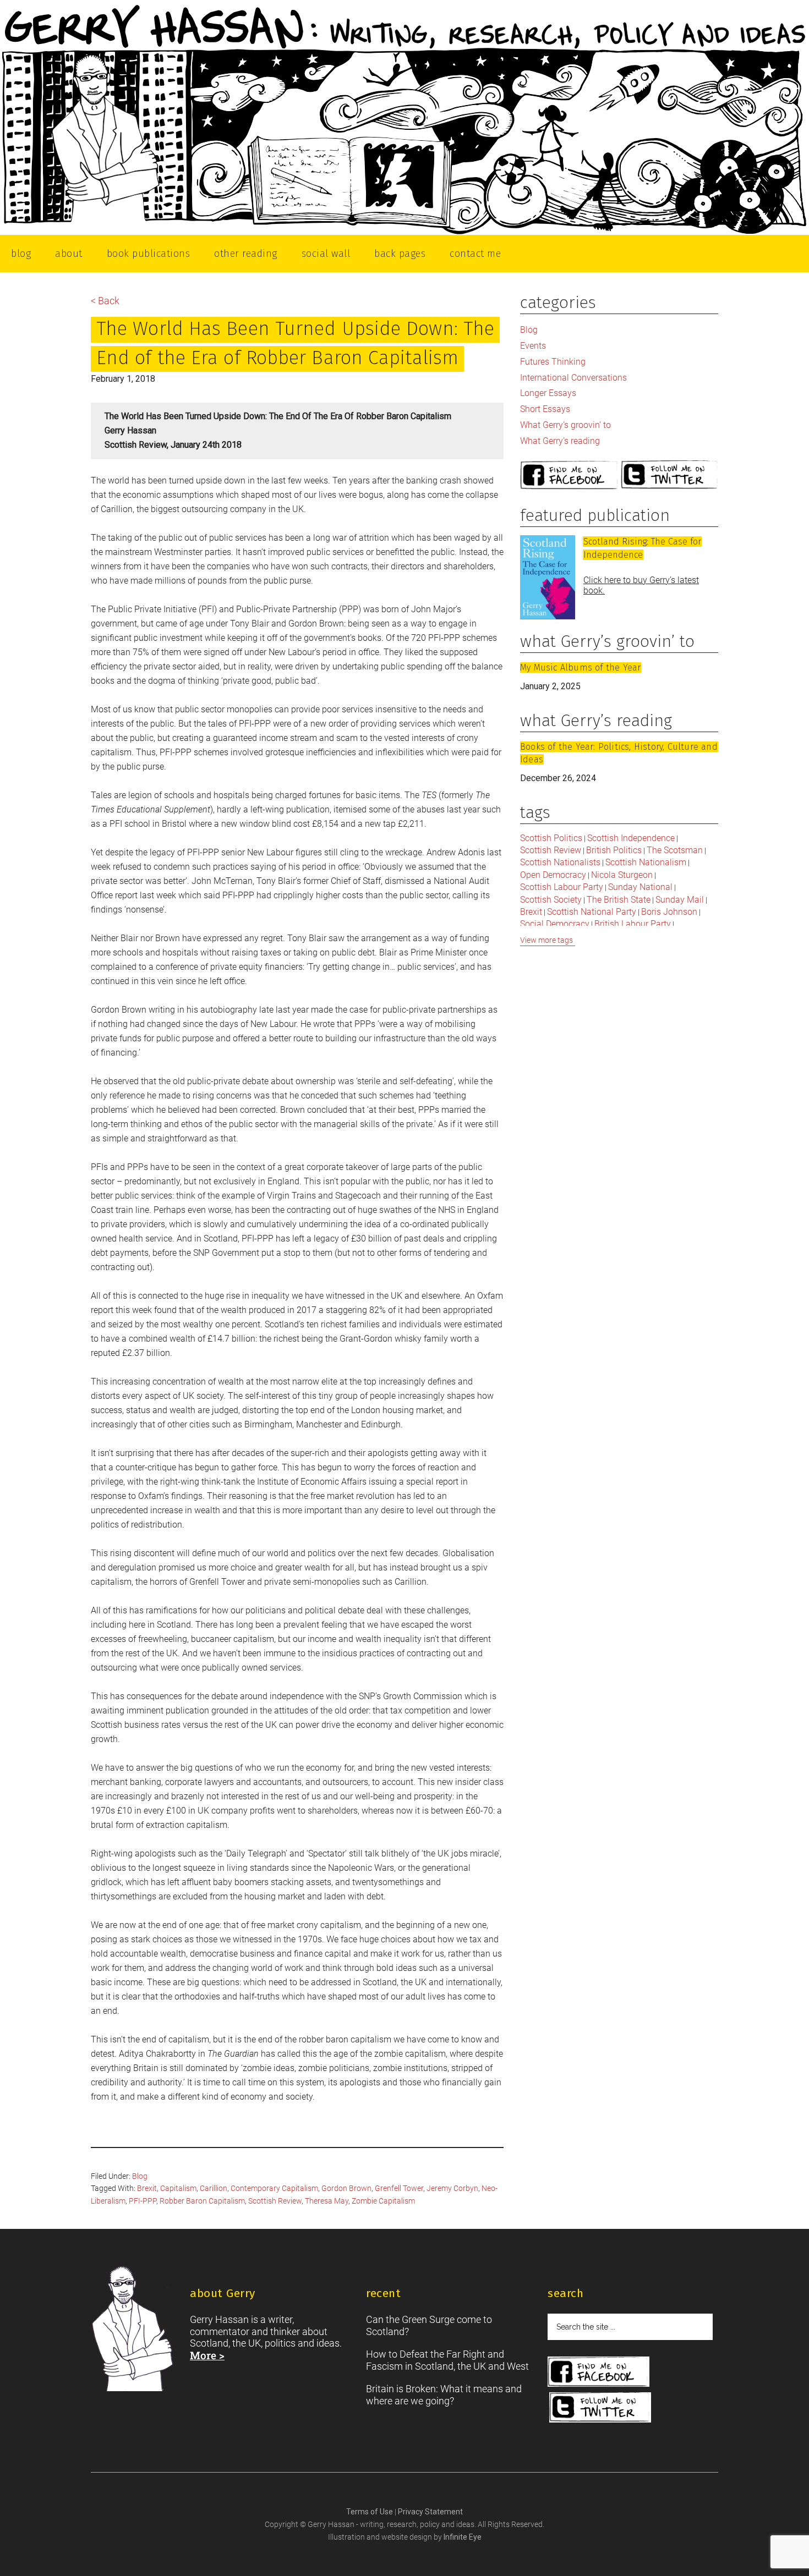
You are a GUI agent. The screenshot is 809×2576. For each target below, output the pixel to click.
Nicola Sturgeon (622, 875)
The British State (619, 900)
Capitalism (178, 2188)
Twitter (670, 476)
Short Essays (545, 409)
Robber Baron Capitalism (202, 2201)
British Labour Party (633, 924)
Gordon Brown (346, 2188)
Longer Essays (548, 393)
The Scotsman (675, 850)
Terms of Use (370, 2512)
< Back (105, 301)
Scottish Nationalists (560, 862)
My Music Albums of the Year (580, 668)
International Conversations (573, 378)
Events (533, 346)
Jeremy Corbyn (452, 2188)
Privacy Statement (430, 2512)
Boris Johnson (669, 912)
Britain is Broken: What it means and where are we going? (444, 2395)
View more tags (546, 940)
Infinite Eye (463, 2537)
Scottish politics (551, 838)
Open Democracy (553, 875)
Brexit (147, 2188)
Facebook (569, 476)
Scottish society (551, 900)
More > (207, 2355)
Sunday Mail (680, 900)
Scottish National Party (592, 912)
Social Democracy (555, 924)
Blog (140, 2176)
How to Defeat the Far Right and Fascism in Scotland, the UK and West (447, 2360)
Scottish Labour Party (562, 887)
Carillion (214, 2188)
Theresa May (327, 2201)
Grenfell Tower (399, 2188)
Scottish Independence (631, 838)
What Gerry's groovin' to (565, 425)
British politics (614, 850)
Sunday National (640, 887)
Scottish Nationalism (646, 862)
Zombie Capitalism (383, 2201)
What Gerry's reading (560, 441)
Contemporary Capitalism (274, 2188)
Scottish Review (275, 2201)
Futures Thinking (553, 362)
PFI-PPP (143, 2201)
